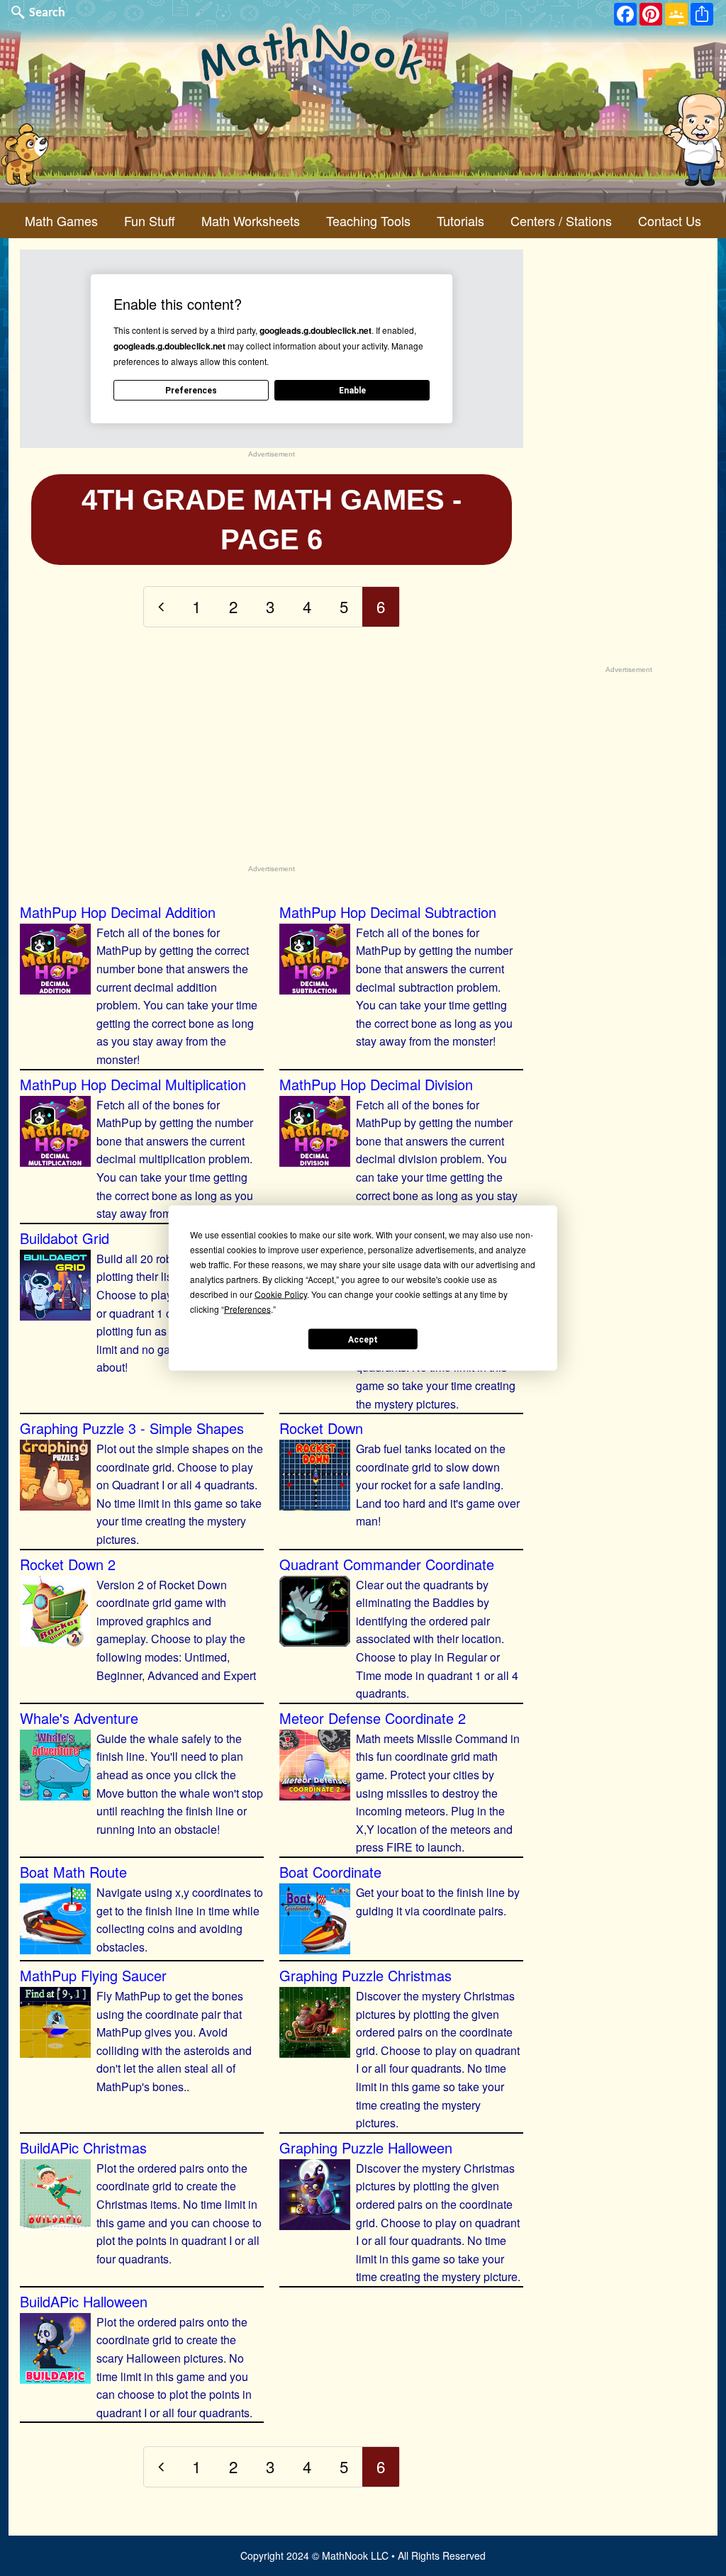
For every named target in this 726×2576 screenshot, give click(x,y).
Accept (363, 1339)
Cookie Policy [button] (281, 1294)
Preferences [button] (247, 1309)
